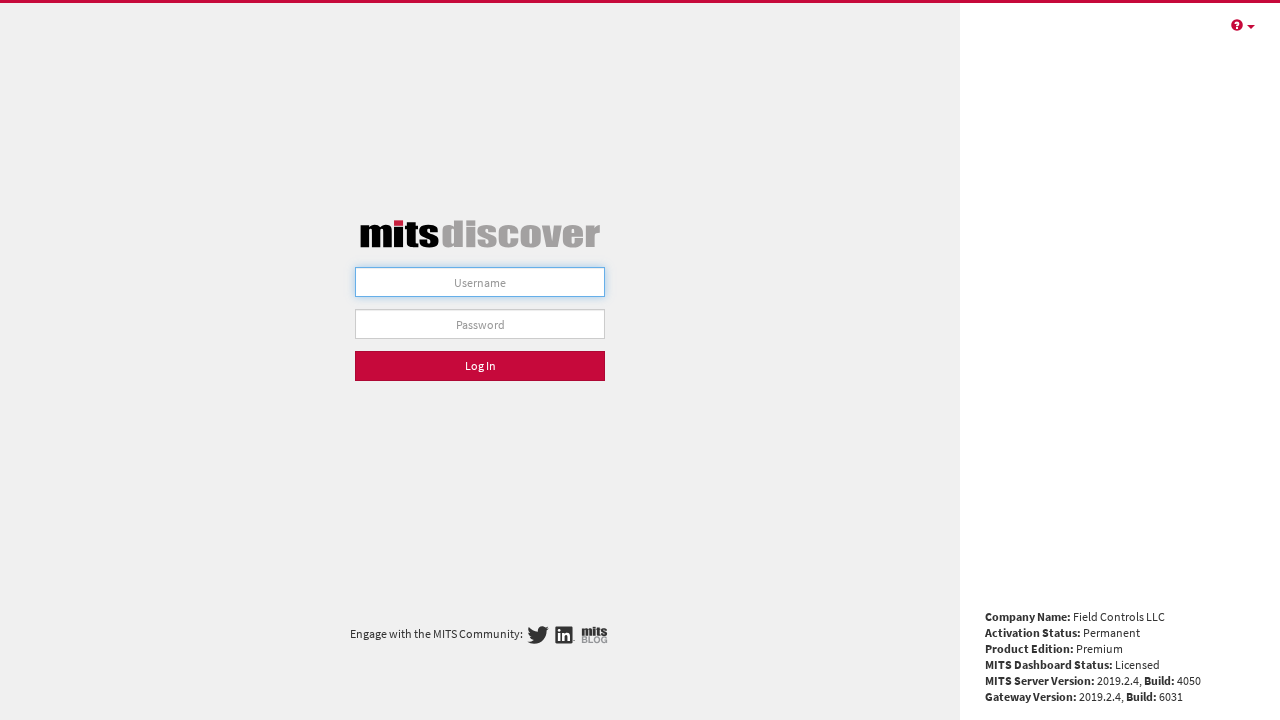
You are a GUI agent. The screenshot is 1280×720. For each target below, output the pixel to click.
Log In (480, 365)
